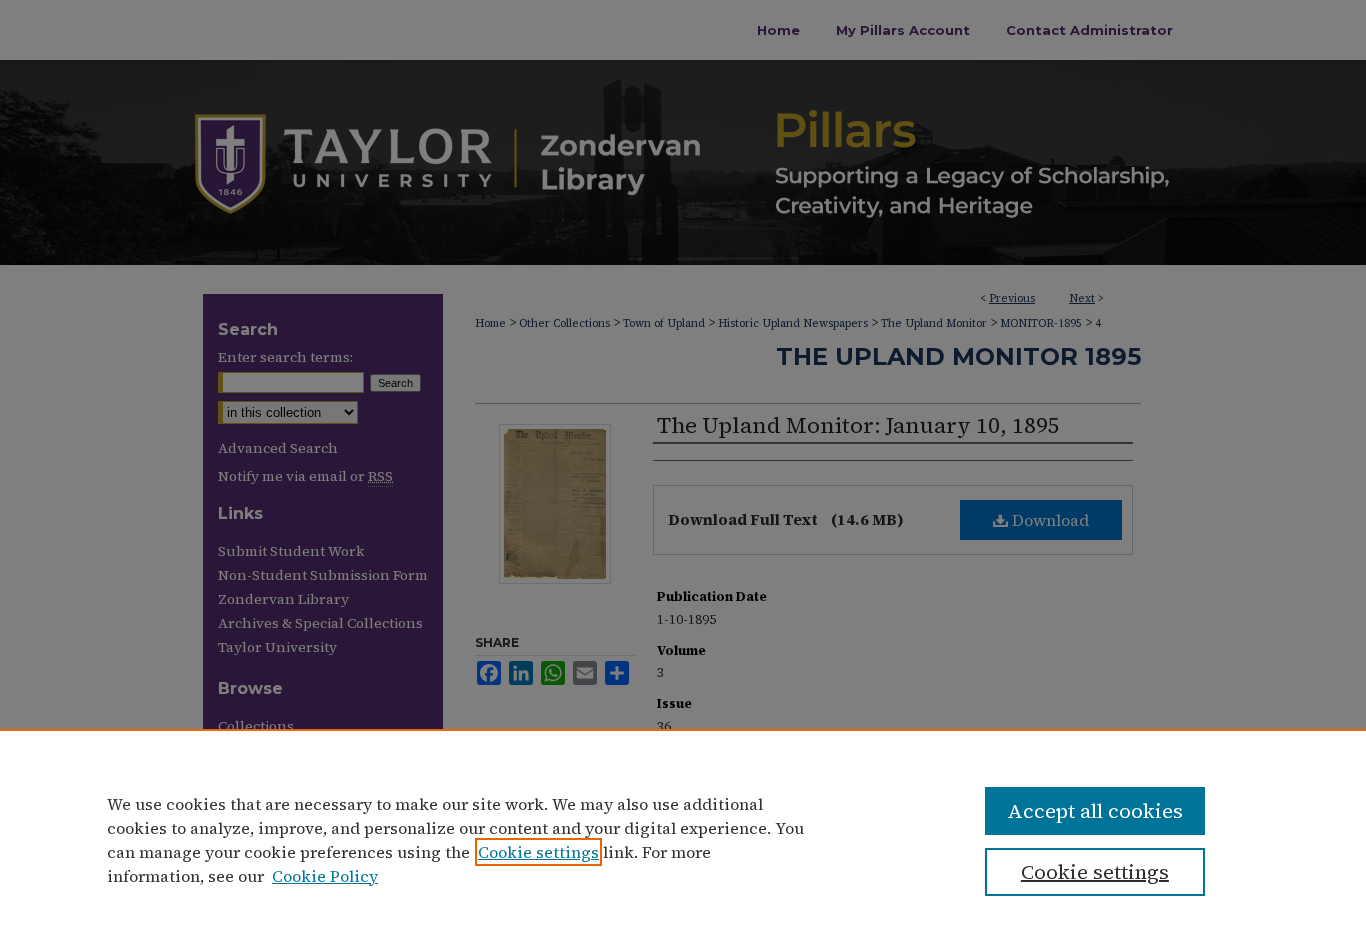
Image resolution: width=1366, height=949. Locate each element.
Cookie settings (538, 852)
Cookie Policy (325, 876)
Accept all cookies (1095, 811)
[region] (683, 839)
